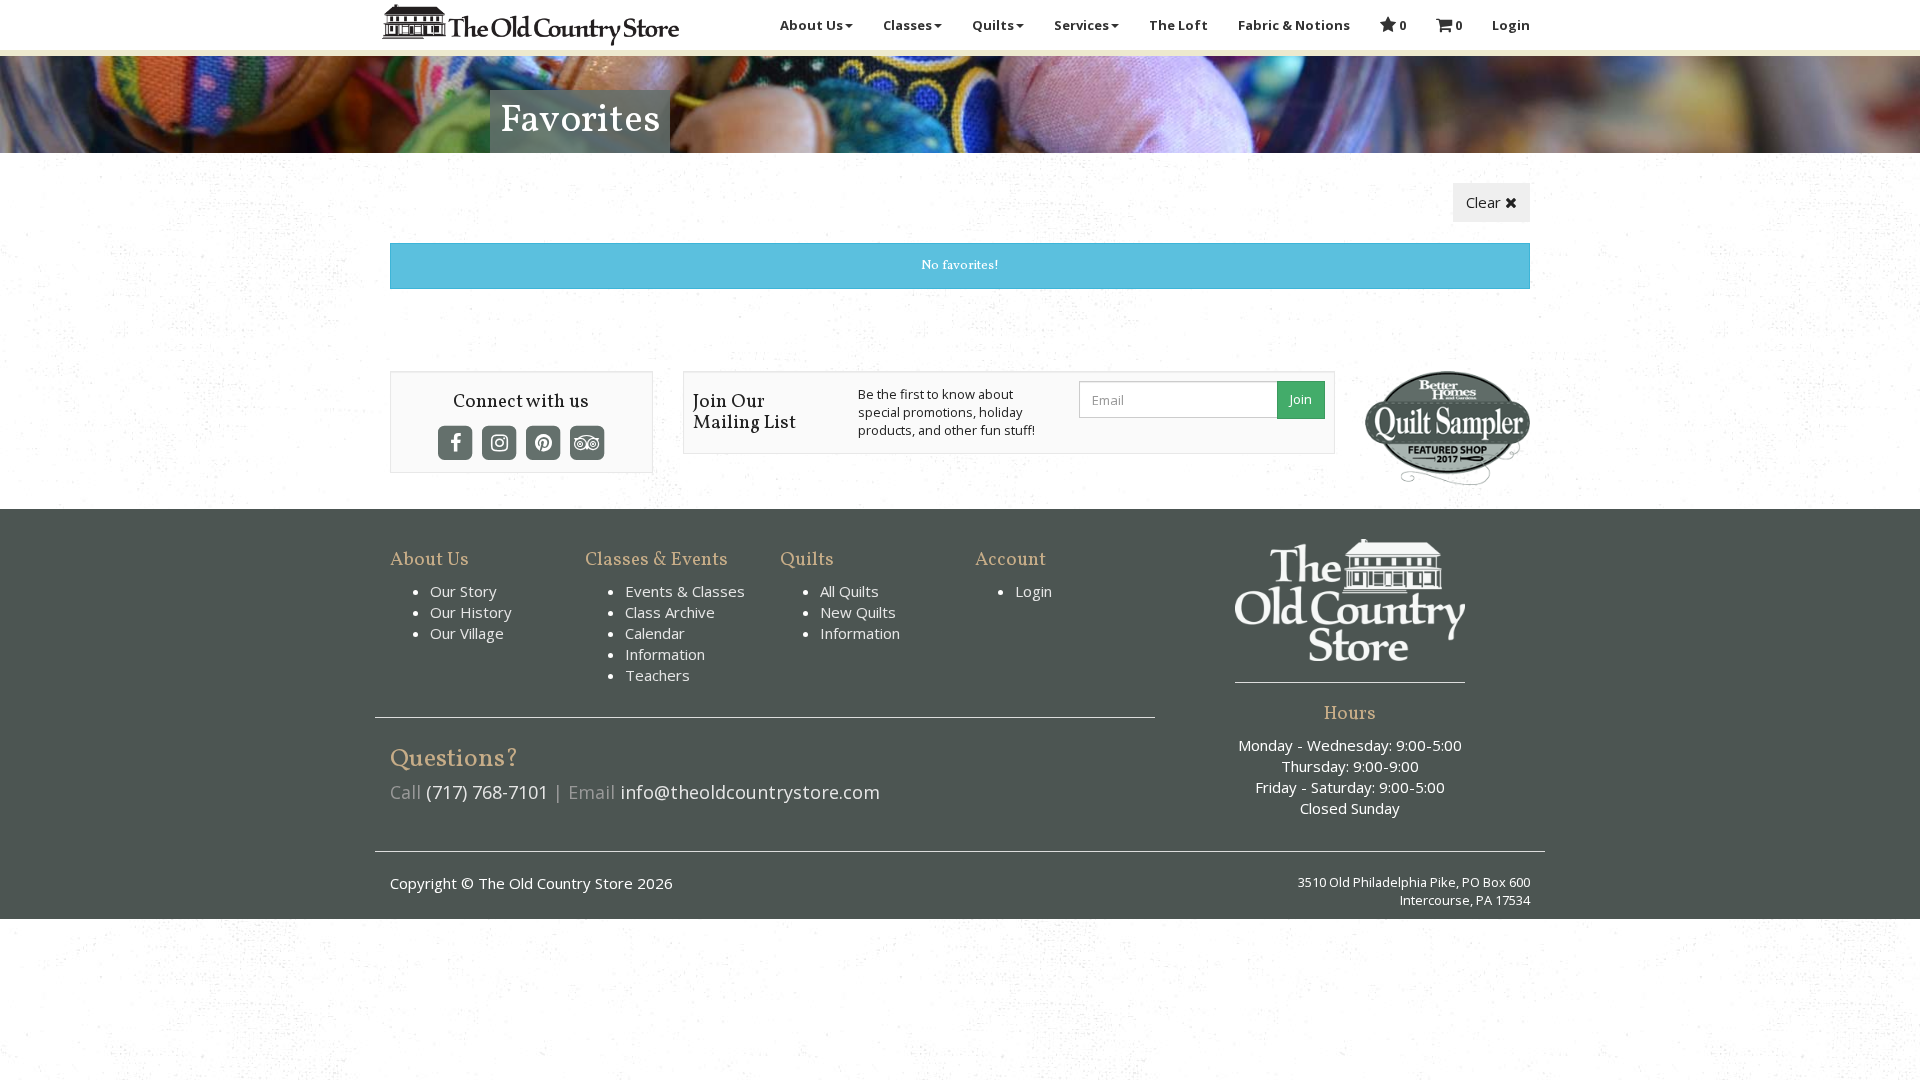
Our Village (467, 633)
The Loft (1178, 25)
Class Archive (670, 612)
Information (665, 654)
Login (1511, 25)
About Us (811, 25)
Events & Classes (685, 591)
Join (1301, 399)
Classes (907, 25)
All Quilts (849, 591)
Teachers (657, 675)
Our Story (463, 591)
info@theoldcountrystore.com (750, 792)
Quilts (993, 25)
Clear (1485, 202)
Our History (471, 612)
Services (1081, 25)
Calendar (655, 633)
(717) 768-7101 (487, 792)
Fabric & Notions (1294, 25)
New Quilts (858, 612)
